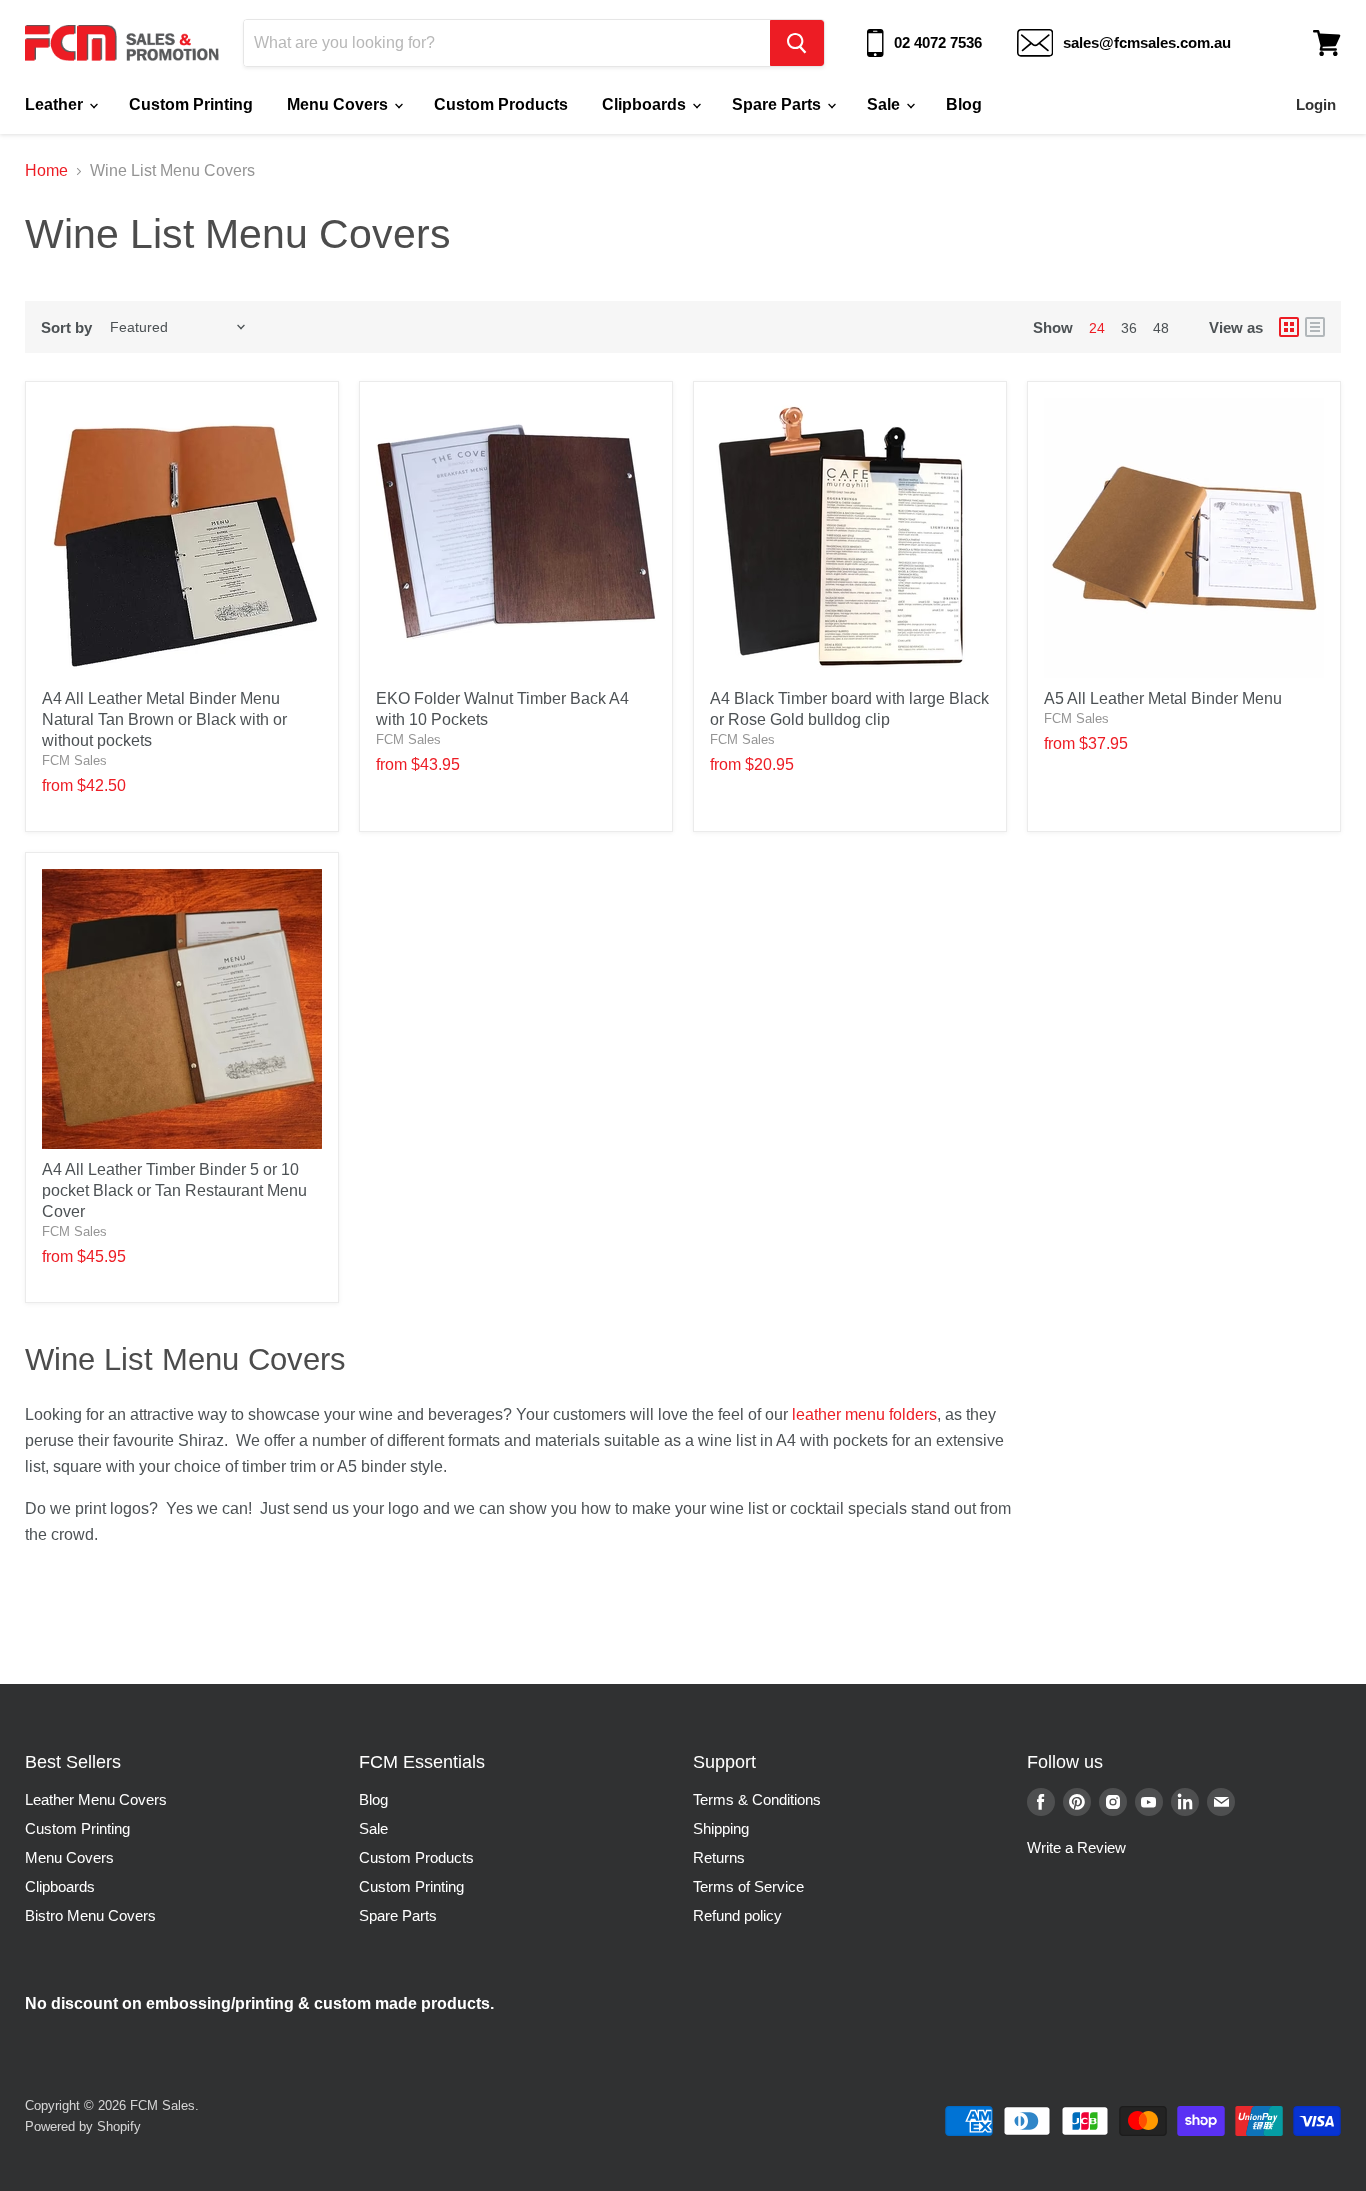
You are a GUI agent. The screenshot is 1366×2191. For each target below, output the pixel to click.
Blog (964, 104)
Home (46, 170)
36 (1129, 328)
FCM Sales (74, 760)
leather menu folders (864, 1414)
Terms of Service (748, 1886)
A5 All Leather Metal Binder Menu (1163, 698)
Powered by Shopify (83, 2126)
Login (1316, 104)
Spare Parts (778, 104)
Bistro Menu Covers (90, 1915)
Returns (719, 1857)
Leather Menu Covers (96, 1799)
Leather (56, 104)
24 (1097, 328)
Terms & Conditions (757, 1799)
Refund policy (737, 1915)
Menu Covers (339, 104)
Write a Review (1076, 1847)
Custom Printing (191, 104)
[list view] (1315, 327)
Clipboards (646, 104)
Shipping (721, 1828)
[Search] (797, 43)
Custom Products (501, 104)
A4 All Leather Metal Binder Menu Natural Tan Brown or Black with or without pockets (164, 719)
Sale (885, 104)
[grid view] (1289, 327)
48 (1161, 328)
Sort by (66, 327)
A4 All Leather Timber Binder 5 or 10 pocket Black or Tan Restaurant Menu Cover (174, 1190)
